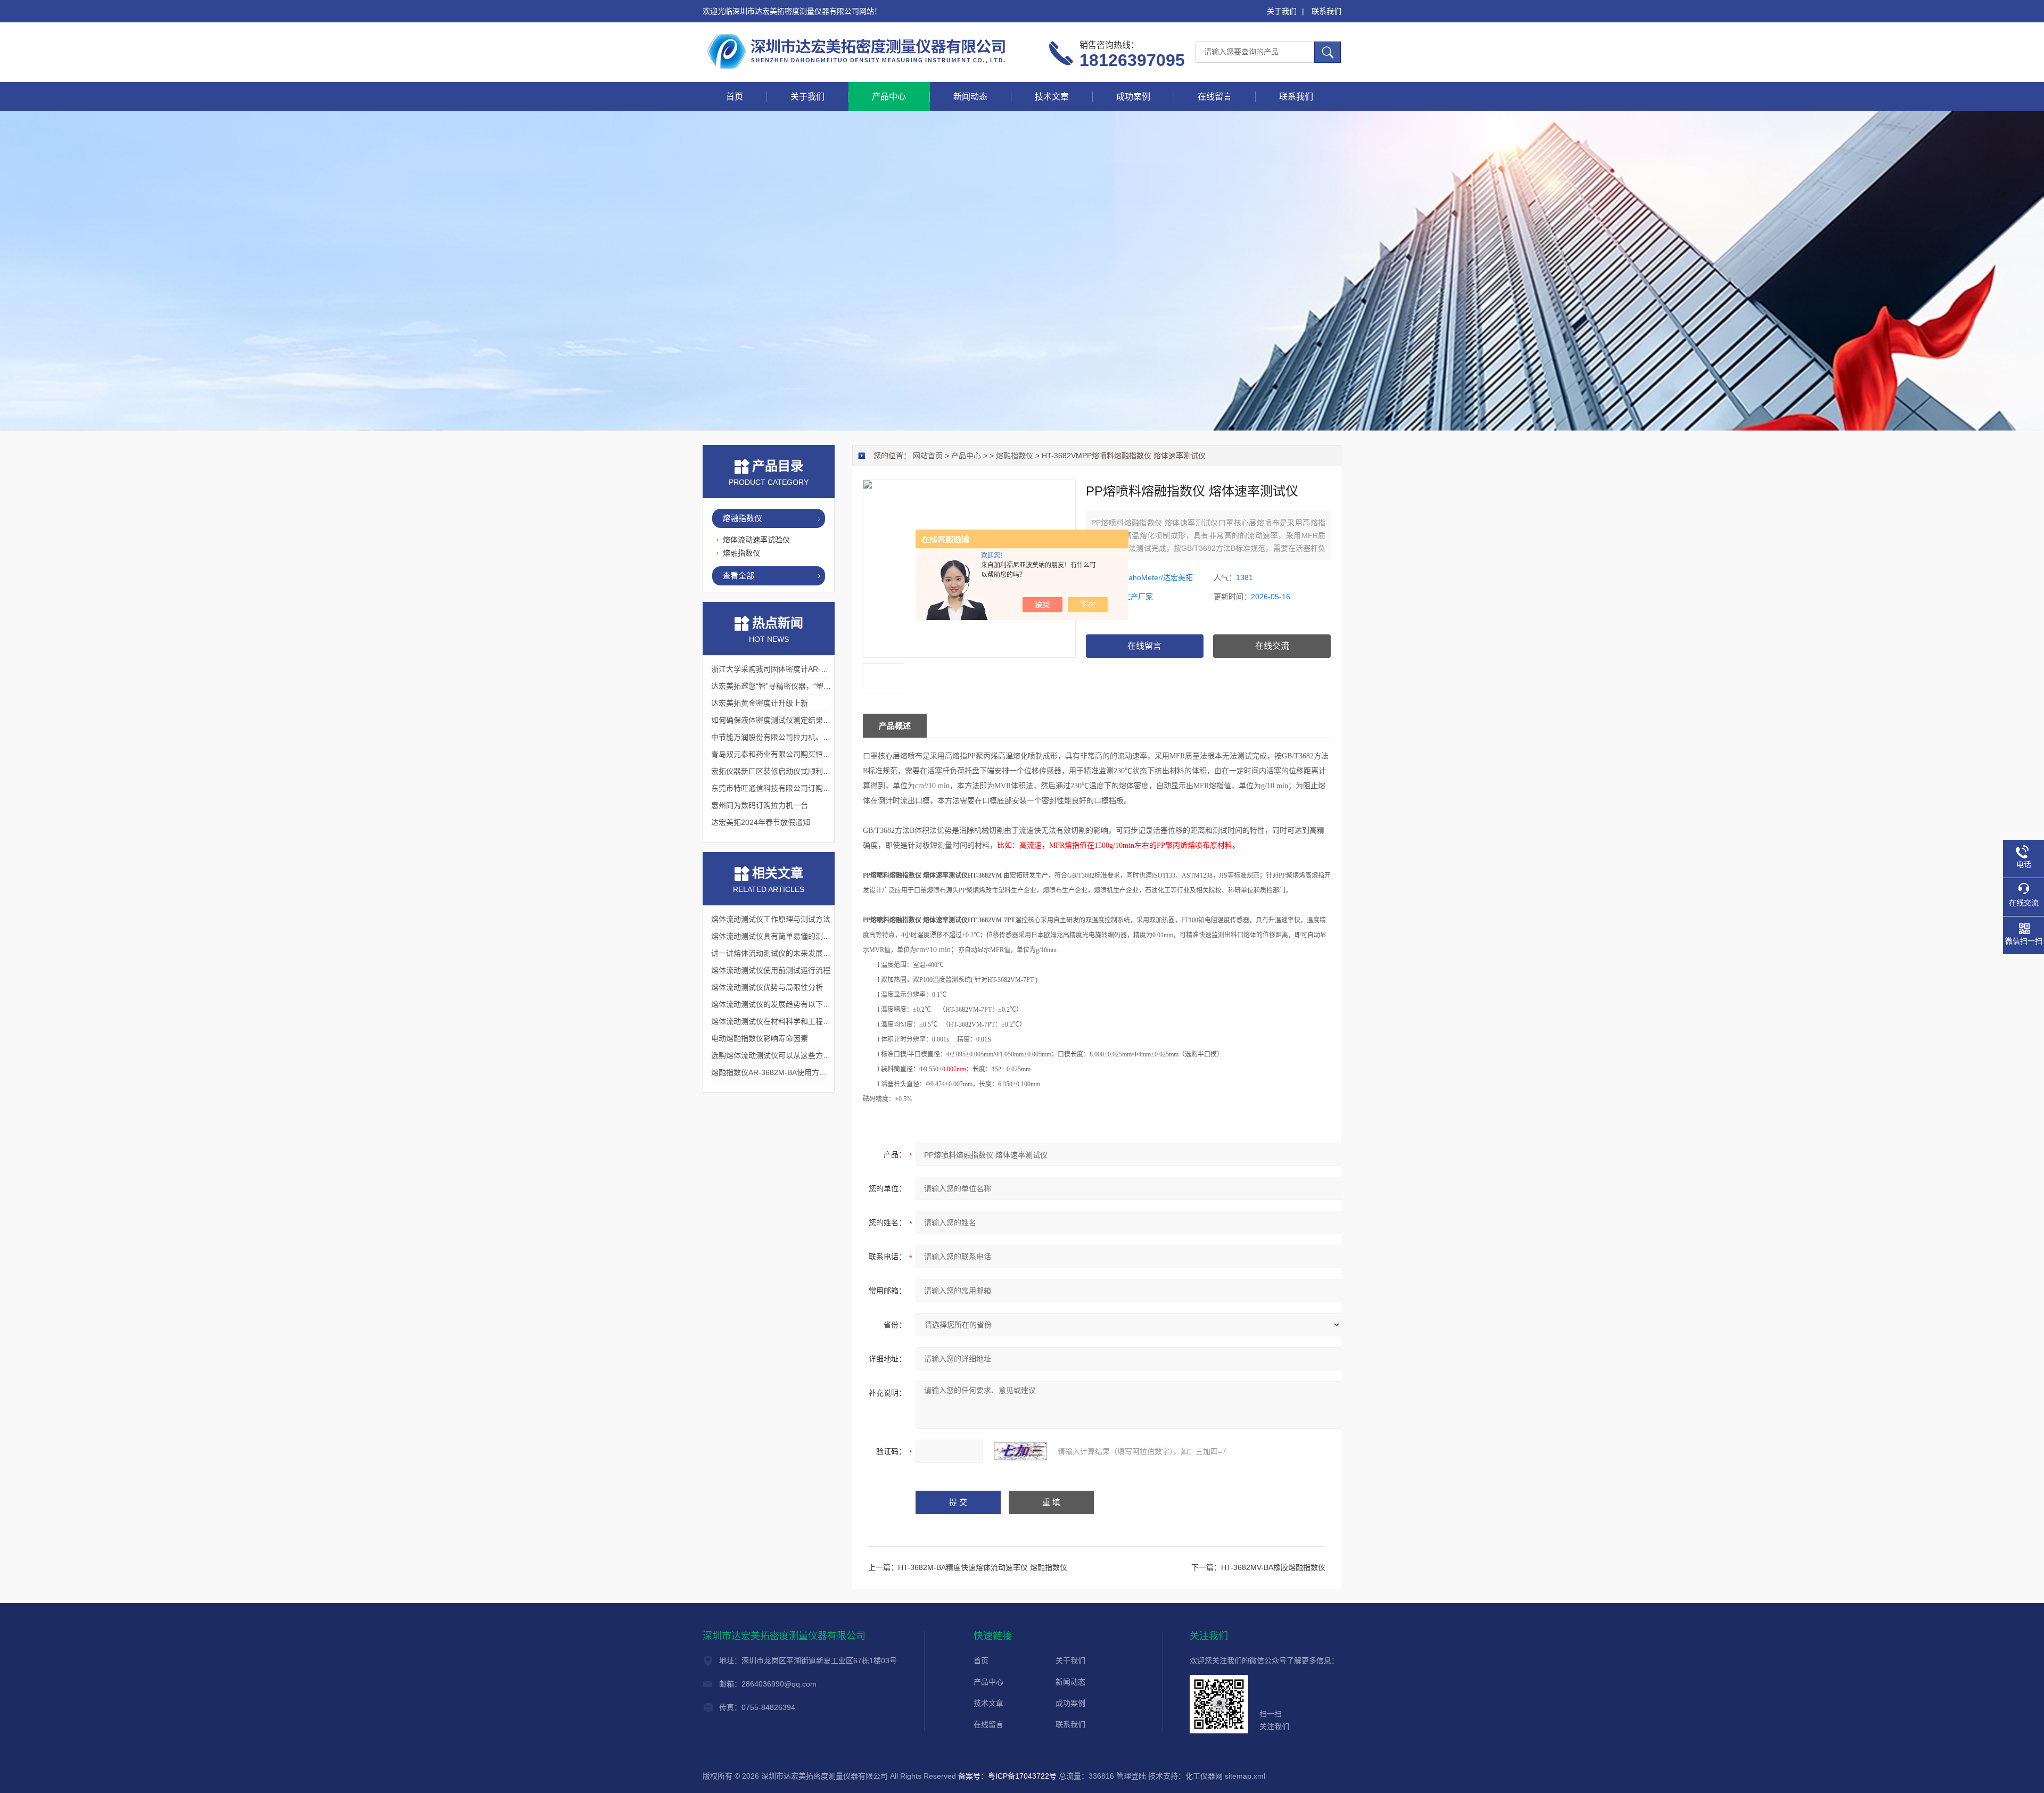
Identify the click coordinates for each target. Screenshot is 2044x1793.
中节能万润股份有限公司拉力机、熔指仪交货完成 (793, 737)
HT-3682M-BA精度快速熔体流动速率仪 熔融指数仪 (983, 1567)
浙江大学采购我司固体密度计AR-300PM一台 (785, 669)
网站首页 (928, 456)
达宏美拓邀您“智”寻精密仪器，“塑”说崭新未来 (787, 686)
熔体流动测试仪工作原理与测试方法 (771, 919)
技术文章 (1052, 97)
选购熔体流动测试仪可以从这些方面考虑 (778, 1055)
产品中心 (889, 97)
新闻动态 (970, 97)
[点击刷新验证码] (1020, 1451)
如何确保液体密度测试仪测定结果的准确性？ (786, 720)
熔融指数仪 (1015, 456)
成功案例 (1133, 97)
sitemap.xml (1245, 1776)
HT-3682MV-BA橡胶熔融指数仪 (1273, 1567)
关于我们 (1282, 11)
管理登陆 (1131, 1776)
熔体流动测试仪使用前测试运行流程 (771, 970)
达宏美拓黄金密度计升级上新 (760, 703)
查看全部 (738, 576)
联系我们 (1326, 11)
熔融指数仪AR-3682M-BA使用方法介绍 (776, 1072)
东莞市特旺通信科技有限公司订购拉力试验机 (786, 788)
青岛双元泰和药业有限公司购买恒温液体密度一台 (793, 754)
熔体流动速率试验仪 (756, 540)
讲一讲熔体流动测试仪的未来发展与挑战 (778, 953)
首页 (735, 97)
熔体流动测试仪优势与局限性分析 (767, 987)
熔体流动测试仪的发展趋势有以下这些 (774, 1004)
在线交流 (1272, 646)
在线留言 (1215, 97)
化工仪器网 (1204, 1776)
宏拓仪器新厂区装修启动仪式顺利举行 (774, 771)
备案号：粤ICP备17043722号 (1007, 1776)
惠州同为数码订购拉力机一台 (760, 805)
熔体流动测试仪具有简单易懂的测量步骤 (778, 936)
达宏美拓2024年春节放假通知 (761, 822)
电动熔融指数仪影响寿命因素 (760, 1038)
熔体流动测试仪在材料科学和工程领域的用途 (786, 1021)
